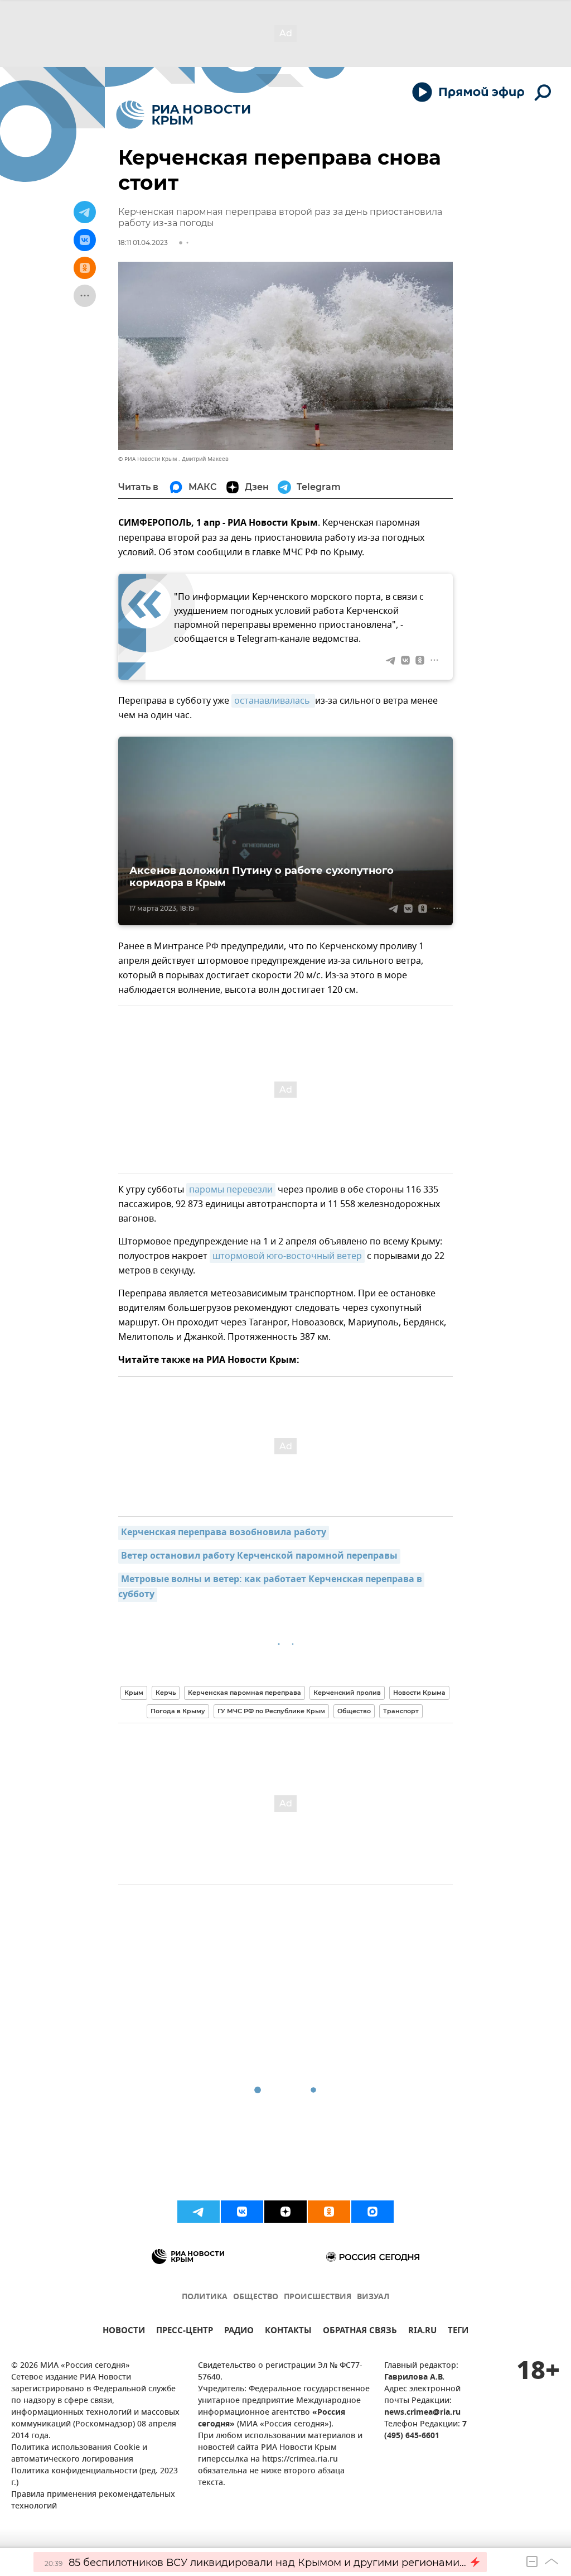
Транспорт (401, 1711)
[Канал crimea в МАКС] (372, 2212)
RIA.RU (422, 2332)
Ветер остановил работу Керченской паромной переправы (259, 1556)
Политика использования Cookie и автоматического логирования (79, 2454)
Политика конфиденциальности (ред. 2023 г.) (95, 2477)
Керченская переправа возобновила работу (224, 1533)
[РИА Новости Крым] (183, 115)
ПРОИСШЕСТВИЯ (318, 2297)
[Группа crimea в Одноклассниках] (329, 2212)
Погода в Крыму (178, 1711)
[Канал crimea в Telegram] (199, 2212)
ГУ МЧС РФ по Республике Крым (271, 1711)
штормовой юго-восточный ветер (287, 1256)
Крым (134, 1693)
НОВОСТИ (124, 2332)
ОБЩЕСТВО (256, 2297)
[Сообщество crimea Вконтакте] (242, 2212)
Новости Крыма (419, 1693)
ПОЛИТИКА (205, 2297)
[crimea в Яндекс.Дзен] (285, 2212)
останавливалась (273, 701)
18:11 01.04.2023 (143, 242)
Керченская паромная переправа (245, 1693)
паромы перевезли (231, 1190)
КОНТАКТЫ (288, 2332)
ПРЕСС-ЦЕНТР (185, 2332)
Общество (354, 1711)
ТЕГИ (458, 2332)
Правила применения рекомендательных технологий (93, 2501)
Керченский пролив (347, 1693)
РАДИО (239, 2332)
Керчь (166, 1693)
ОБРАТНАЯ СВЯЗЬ (360, 2332)
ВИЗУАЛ (373, 2297)
